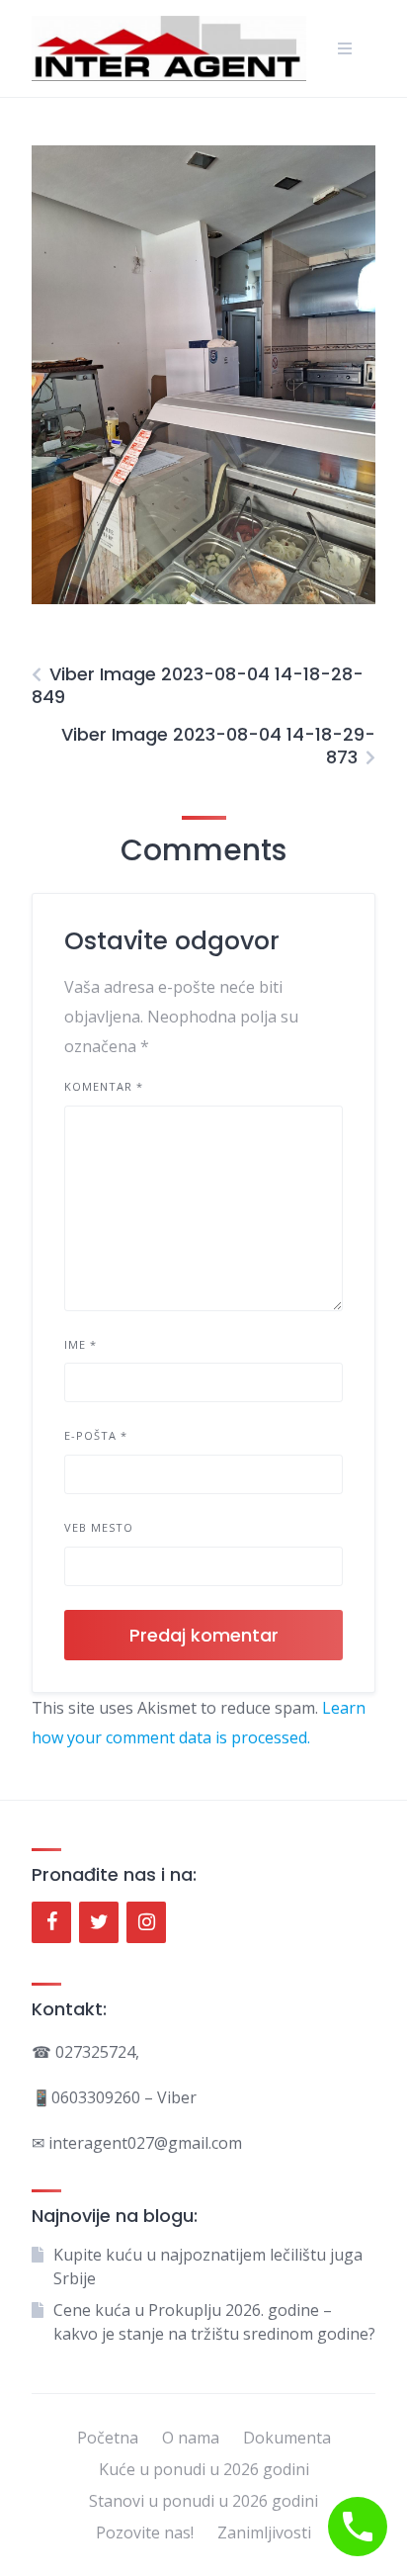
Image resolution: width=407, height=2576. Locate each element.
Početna (108, 2438)
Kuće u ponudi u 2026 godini (204, 2469)
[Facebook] (51, 1922)
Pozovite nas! (145, 2532)
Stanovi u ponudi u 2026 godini (203, 2501)
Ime (81, 1344)
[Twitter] (99, 1922)
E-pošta (96, 1435)
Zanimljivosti (264, 2532)
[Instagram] (146, 1922)
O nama (191, 2438)
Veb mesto (99, 1527)
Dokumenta (287, 2438)
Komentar (104, 1086)
